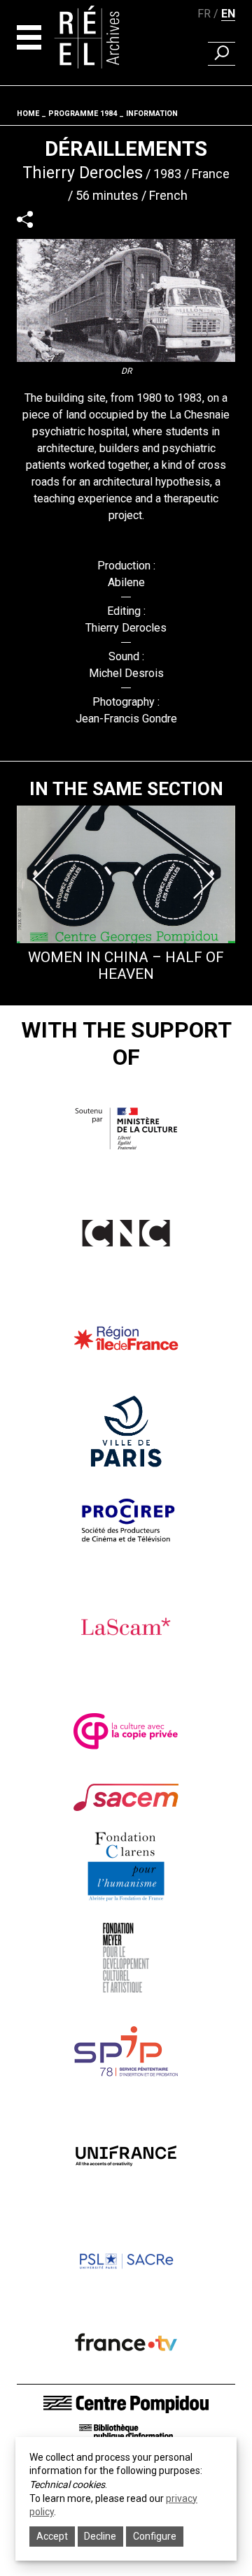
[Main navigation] (29, 37)
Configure (155, 2536)
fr (204, 14)
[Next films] (206, 879)
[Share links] (25, 219)
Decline (100, 2536)
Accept (52, 2536)
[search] (222, 54)
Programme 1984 (83, 114)
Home (28, 114)
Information (152, 114)
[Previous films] (46, 879)
